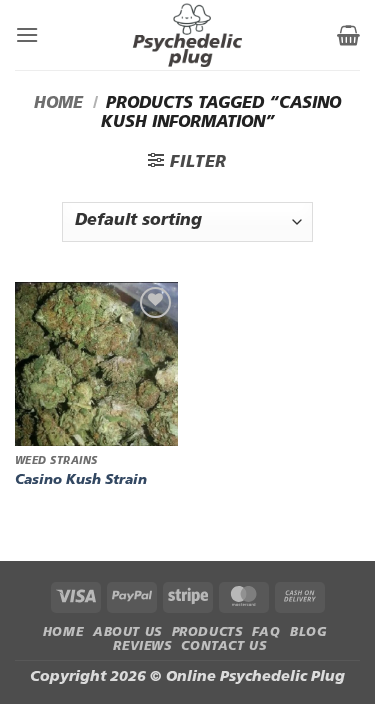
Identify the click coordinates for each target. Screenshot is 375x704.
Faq (266, 633)
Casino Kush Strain (81, 480)
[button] (27, 34)
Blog (308, 633)
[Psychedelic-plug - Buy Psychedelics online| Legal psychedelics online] (188, 35)
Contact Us (223, 647)
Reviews (142, 647)
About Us (127, 633)
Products (207, 633)
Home (58, 104)
